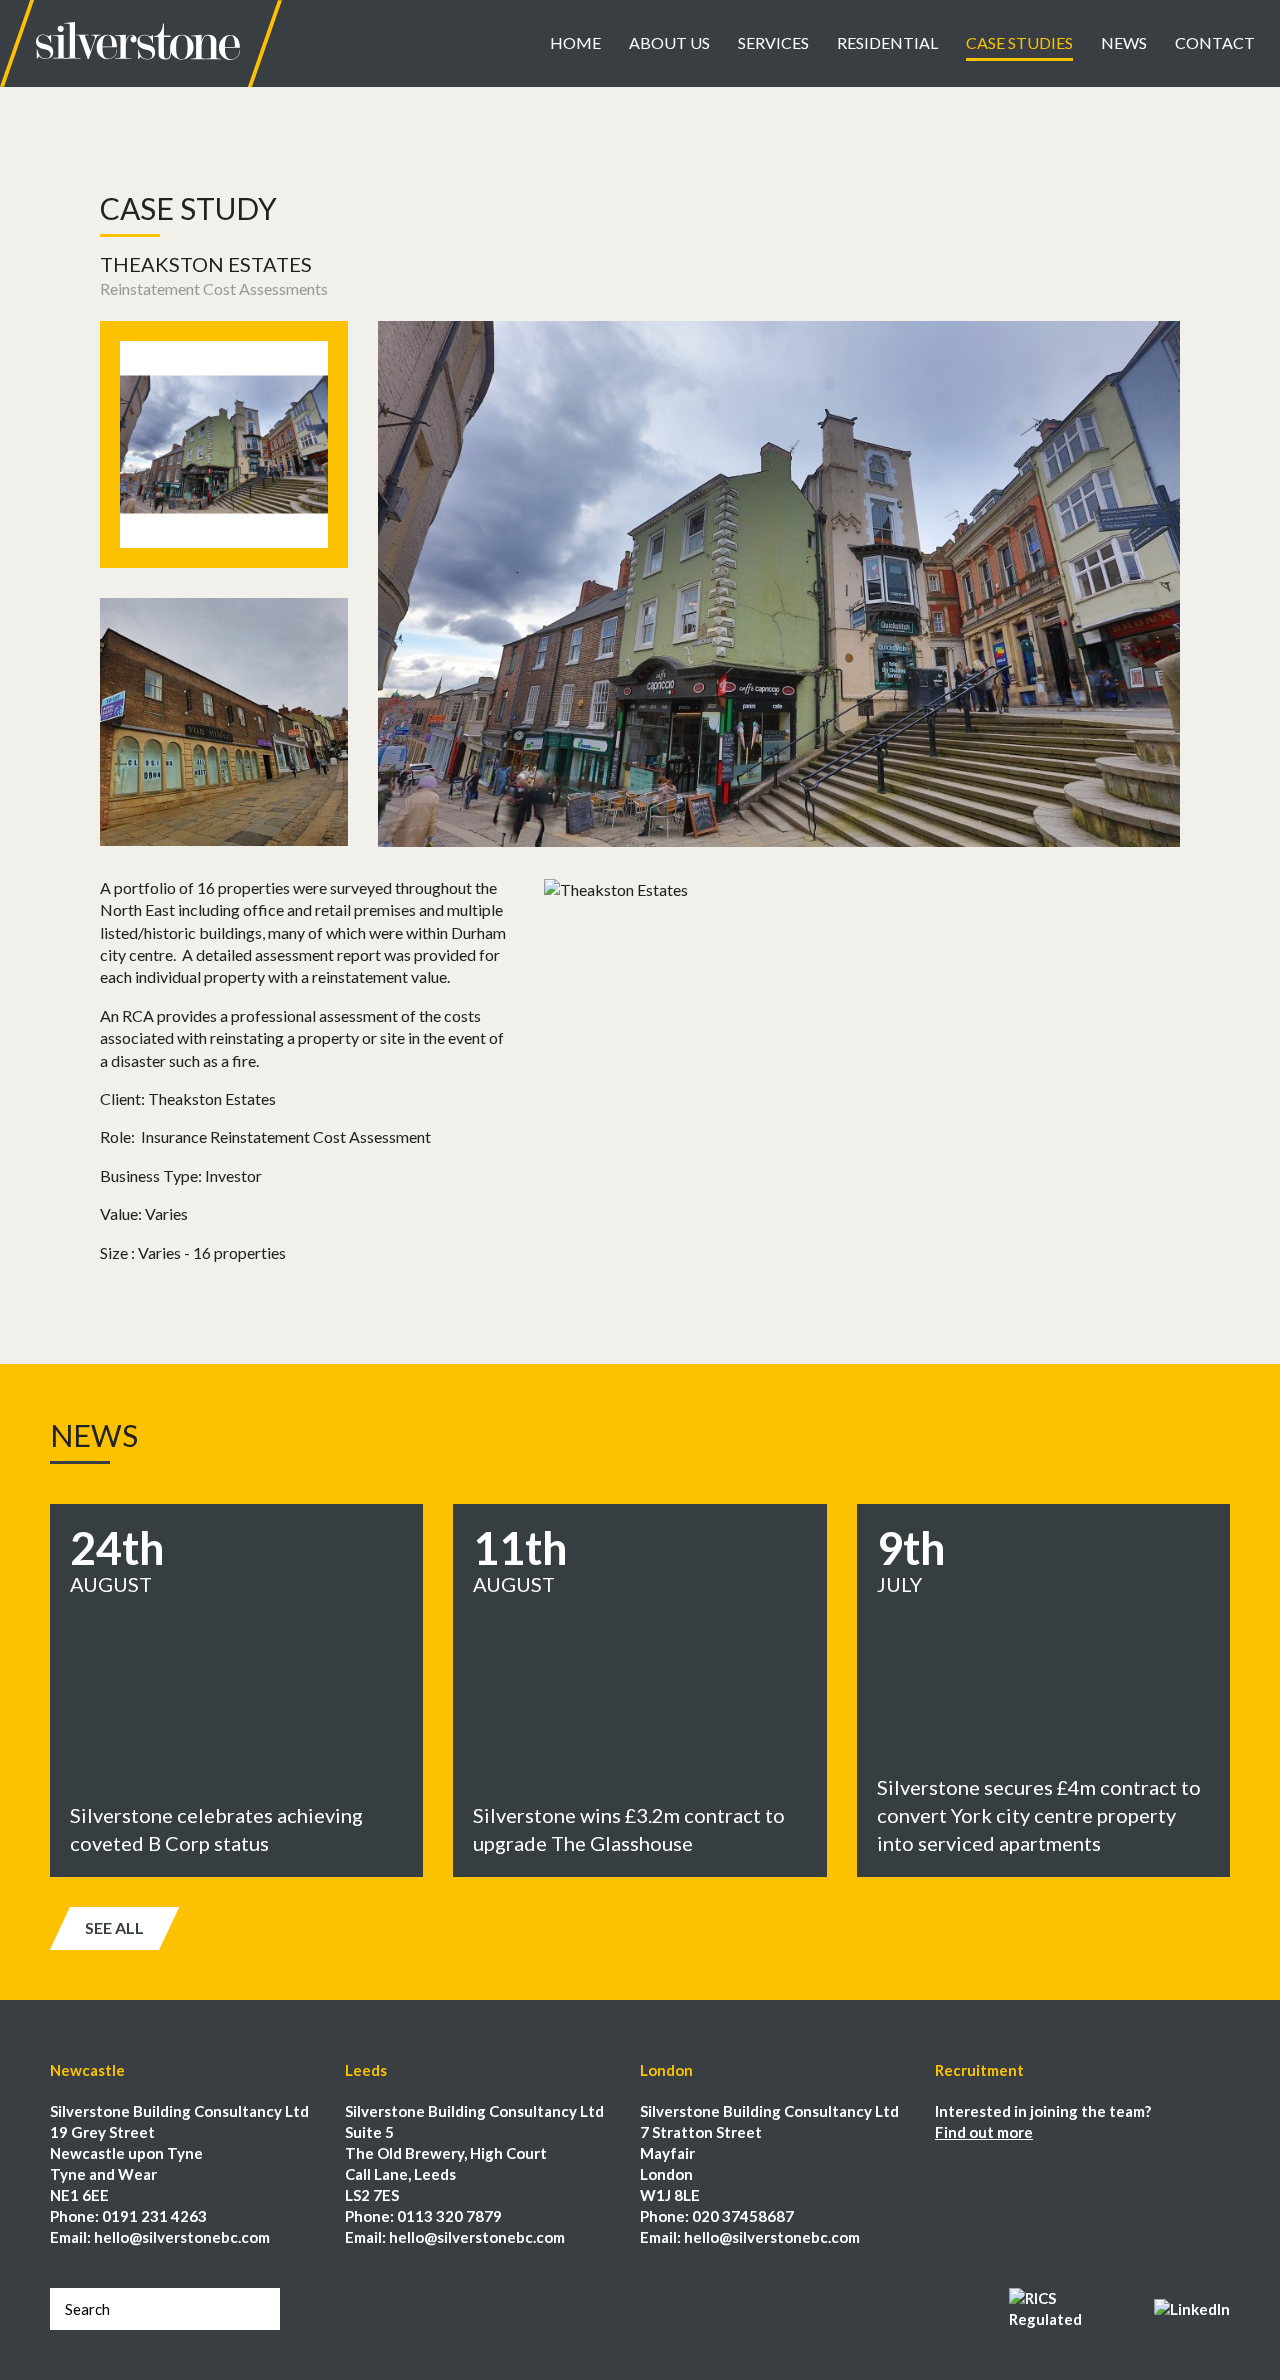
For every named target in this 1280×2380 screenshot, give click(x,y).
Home (575, 42)
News (1124, 42)
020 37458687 (743, 2216)
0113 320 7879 (449, 2216)
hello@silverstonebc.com (182, 2237)
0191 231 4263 (154, 2216)
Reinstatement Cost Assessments (214, 288)
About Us (669, 42)
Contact (1215, 42)
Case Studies (1019, 42)
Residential (887, 42)
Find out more (984, 2132)
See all (114, 1927)
